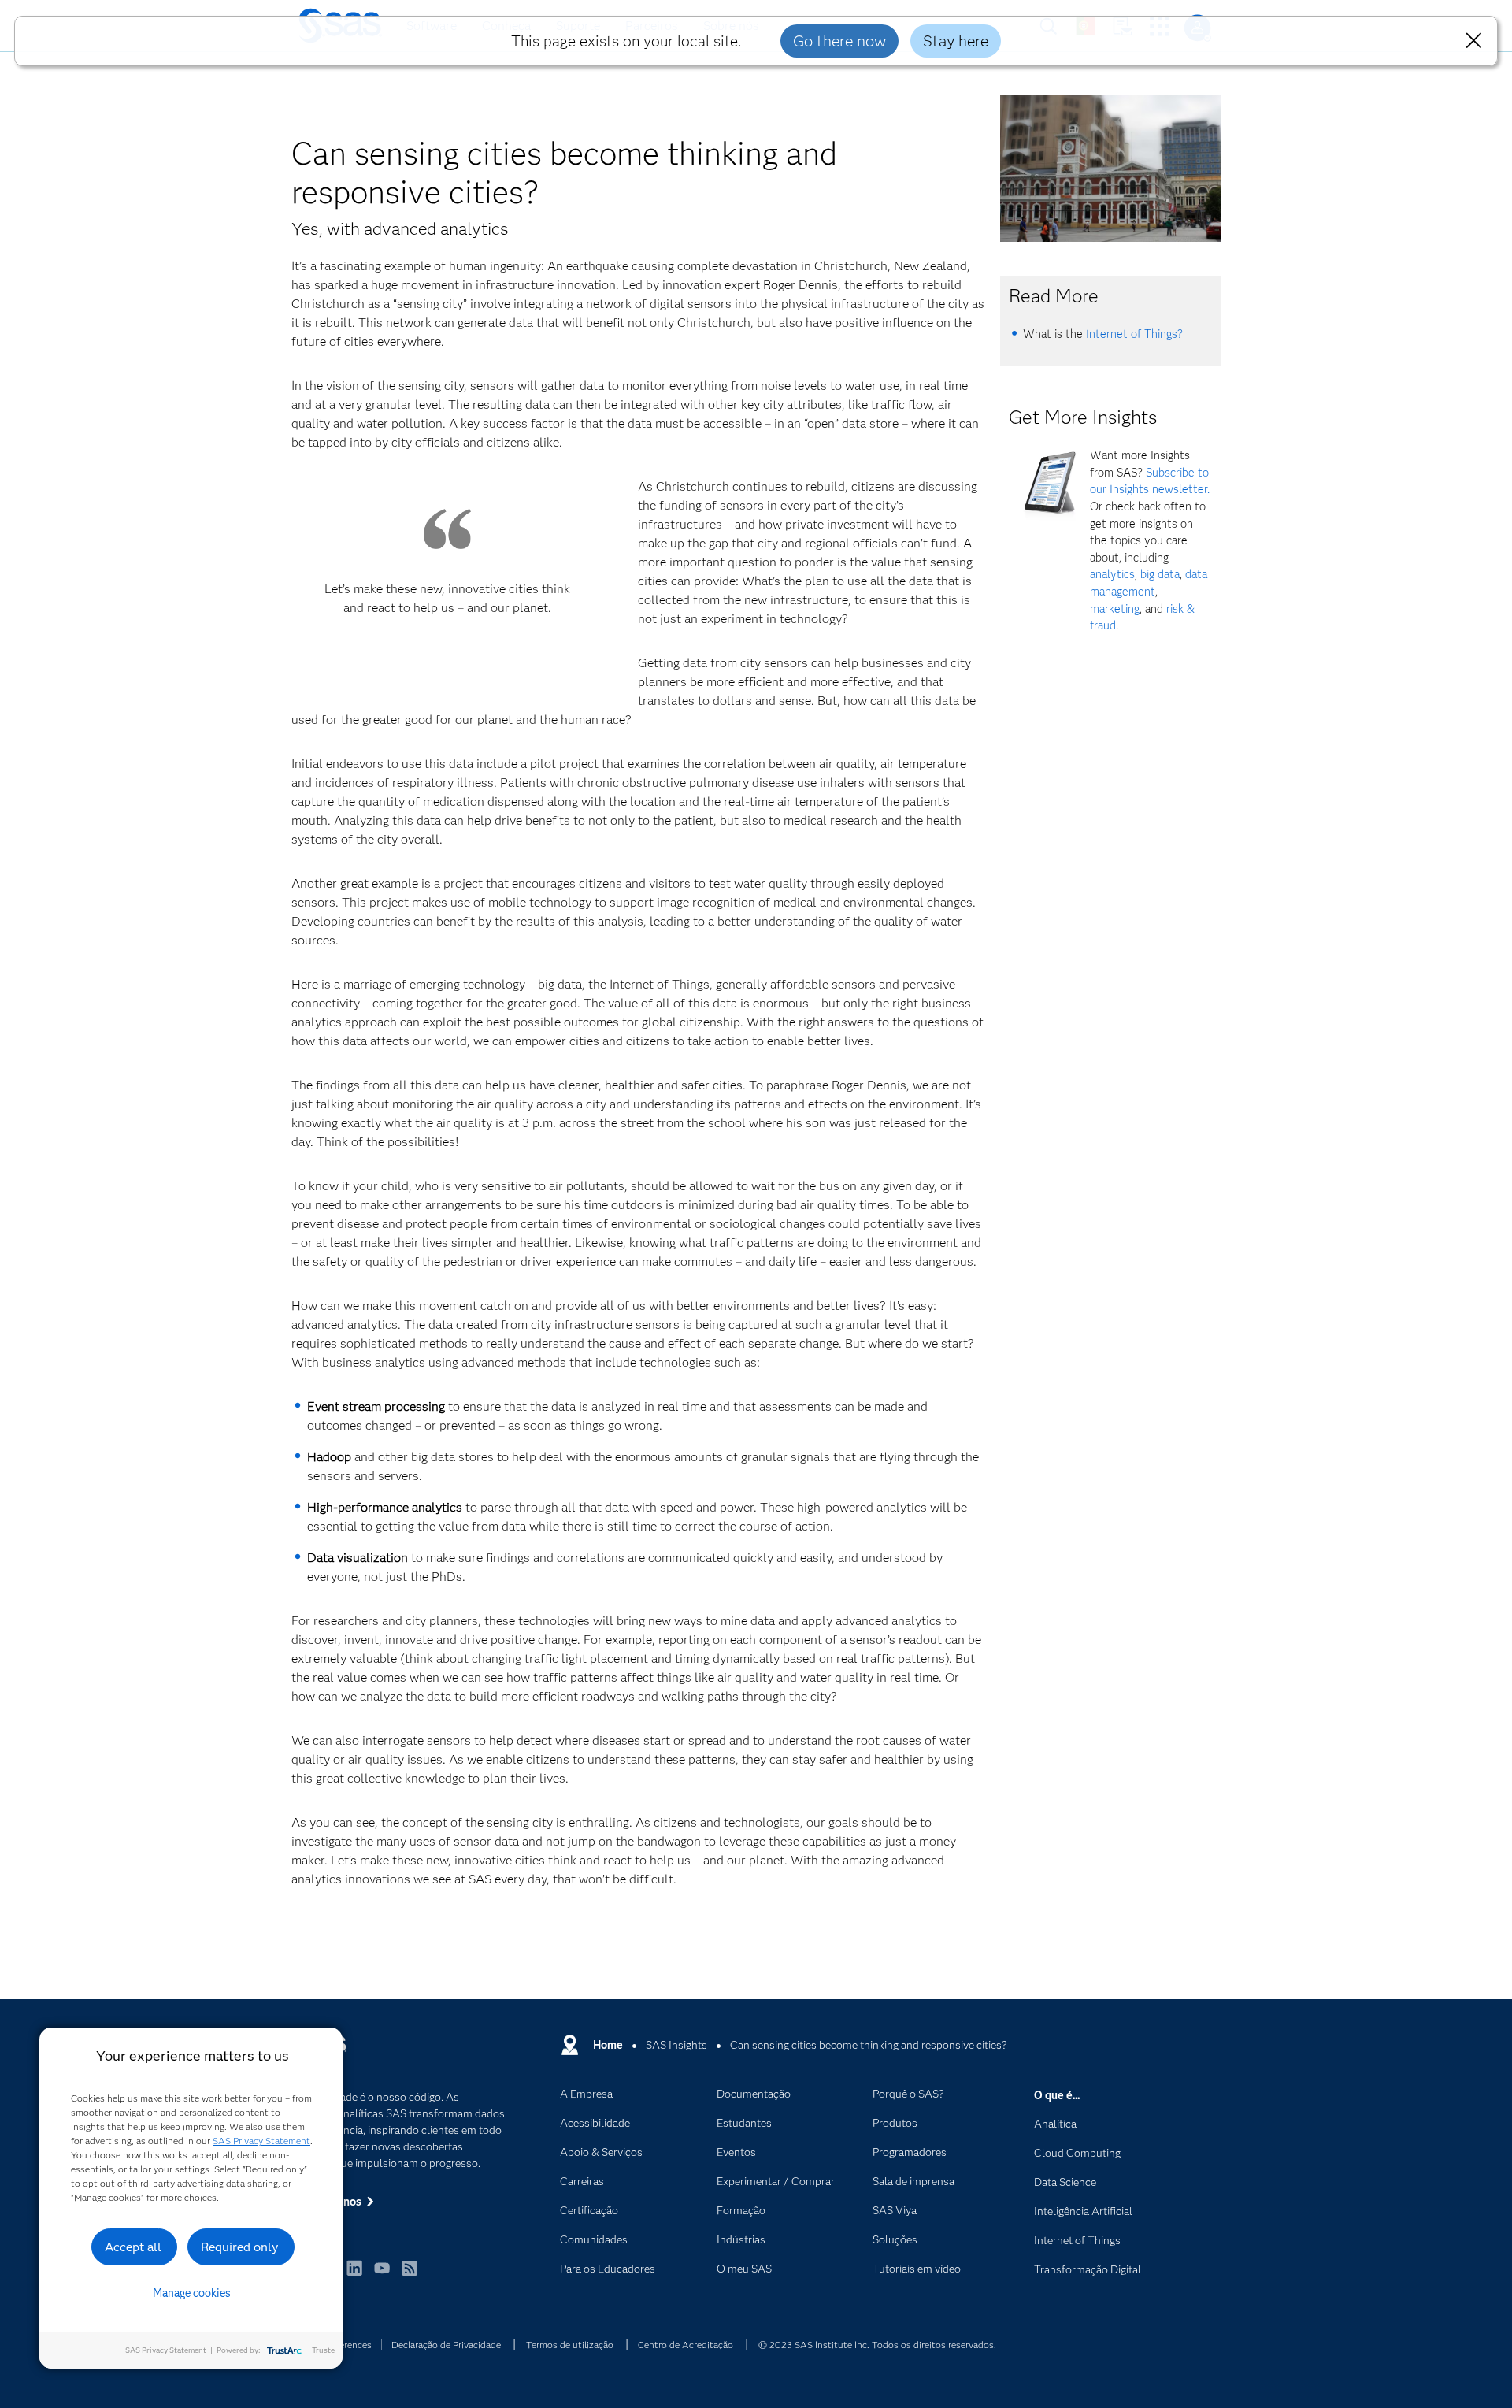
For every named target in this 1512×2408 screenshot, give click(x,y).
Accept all (133, 2247)
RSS (409, 2275)
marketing (1115, 609)
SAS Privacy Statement (261, 2141)
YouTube (382, 2275)
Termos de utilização (570, 2345)
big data (1160, 574)
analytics (1112, 574)
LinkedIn (354, 2275)
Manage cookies (192, 2293)
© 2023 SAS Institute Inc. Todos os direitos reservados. (877, 2345)
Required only (240, 2247)
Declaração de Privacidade (446, 2345)
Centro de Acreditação (686, 2345)
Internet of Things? (1134, 334)
